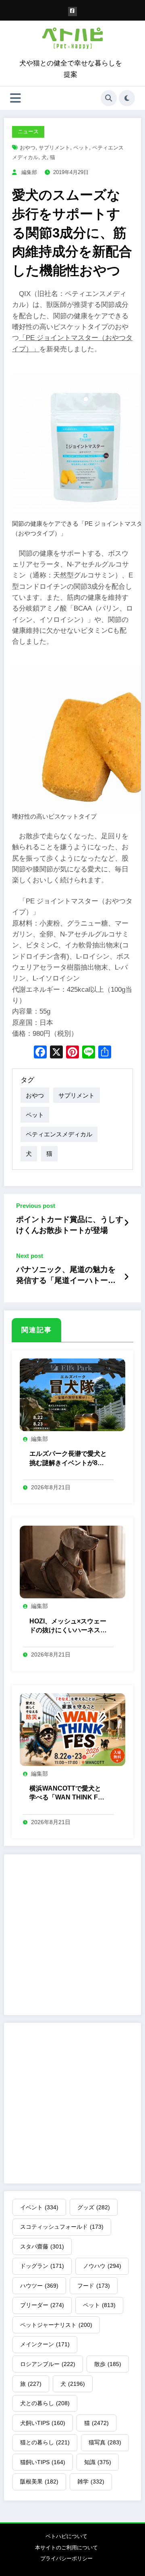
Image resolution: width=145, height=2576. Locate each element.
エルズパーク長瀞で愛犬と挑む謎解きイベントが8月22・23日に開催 (68, 1459)
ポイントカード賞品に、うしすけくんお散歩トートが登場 (70, 1225)
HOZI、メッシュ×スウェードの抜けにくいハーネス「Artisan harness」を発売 (68, 1626)
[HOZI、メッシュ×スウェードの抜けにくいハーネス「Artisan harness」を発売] (72, 1561)
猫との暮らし (45, 2442)
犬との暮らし (45, 2403)
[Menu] (16, 98)
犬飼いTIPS (43, 2423)
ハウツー (39, 2286)
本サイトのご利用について (66, 2548)
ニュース (28, 131)
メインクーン (45, 2344)
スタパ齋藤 (42, 2246)
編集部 (29, 172)
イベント (39, 2207)
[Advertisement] (72, 1935)
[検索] (109, 98)
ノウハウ (102, 2266)
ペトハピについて (66, 2536)
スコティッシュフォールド (62, 2227)
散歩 (108, 2364)
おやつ (28, 148)
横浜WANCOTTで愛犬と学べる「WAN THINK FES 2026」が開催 (68, 1794)
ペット (81, 148)
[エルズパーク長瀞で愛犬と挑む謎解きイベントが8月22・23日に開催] (72, 1394)
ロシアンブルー (48, 2364)
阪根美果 (39, 2482)
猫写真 (105, 2442)
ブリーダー (42, 2305)
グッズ (94, 2207)
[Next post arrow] (126, 1277)
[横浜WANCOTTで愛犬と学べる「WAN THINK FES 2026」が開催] (72, 1729)
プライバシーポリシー (66, 2558)
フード (94, 2286)
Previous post (36, 1206)
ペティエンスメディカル (59, 1134)
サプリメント (54, 148)
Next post (30, 1256)
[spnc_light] (127, 98)
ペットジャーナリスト (56, 2325)
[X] (56, 1053)
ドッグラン (42, 2266)
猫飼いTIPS (43, 2462)
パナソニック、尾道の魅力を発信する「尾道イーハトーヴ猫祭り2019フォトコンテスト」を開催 (66, 1276)
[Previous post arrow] (126, 1223)
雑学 (91, 2482)
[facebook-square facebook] (73, 12)
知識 (98, 2462)
